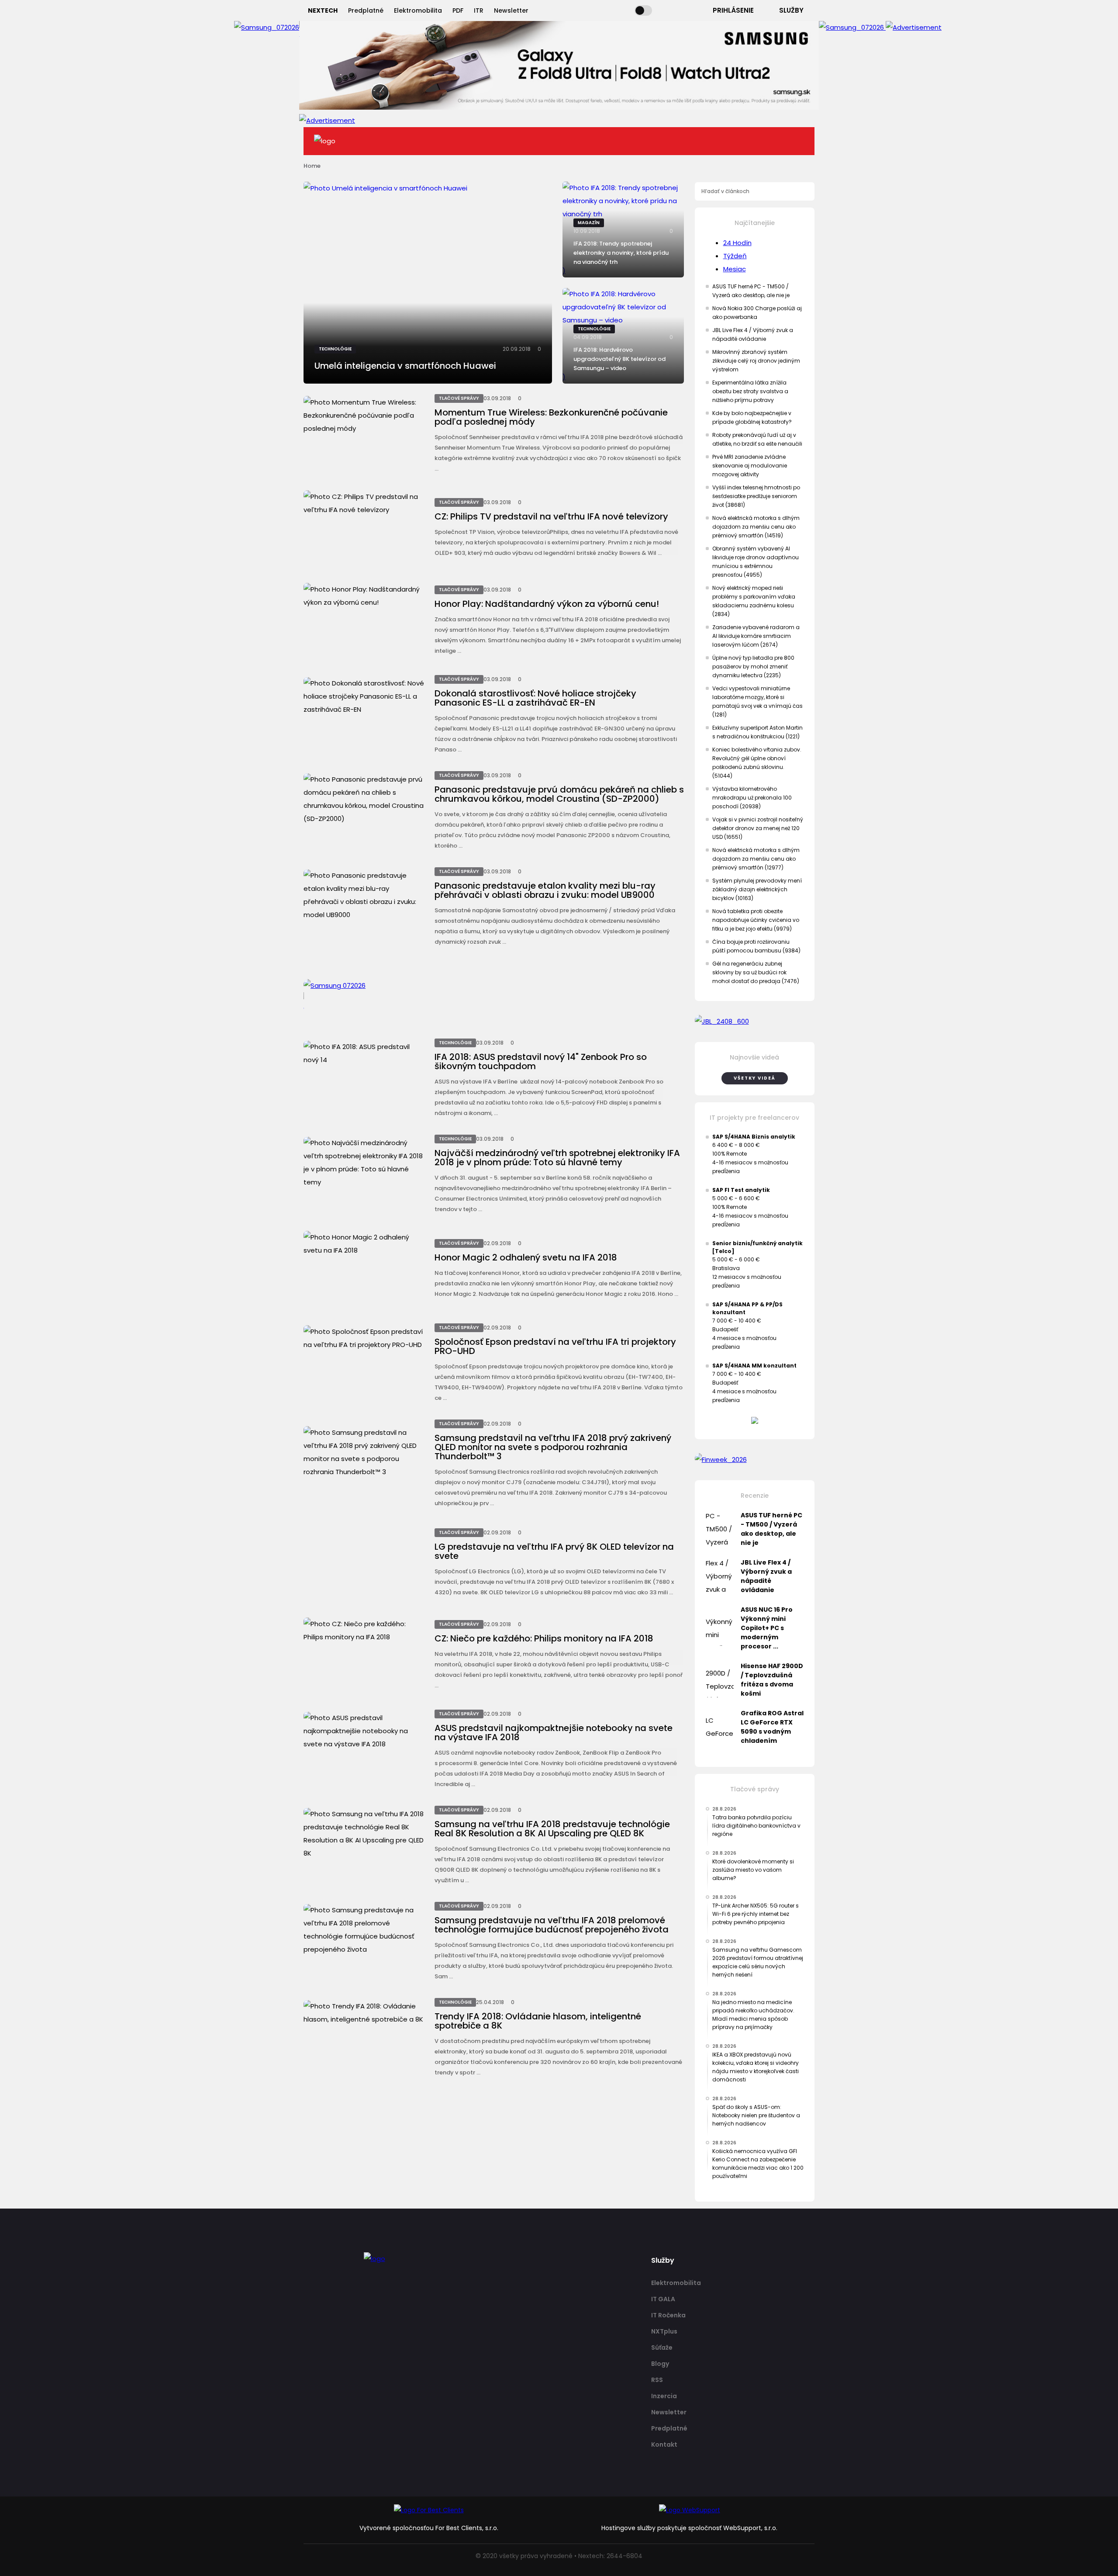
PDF (458, 10)
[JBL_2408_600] (755, 1021)
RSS (657, 2380)
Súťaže (662, 2347)
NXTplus (664, 2331)
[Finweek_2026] (755, 1460)
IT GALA (663, 2299)
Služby (791, 10)
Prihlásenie (733, 10)
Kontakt (664, 2444)
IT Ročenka (668, 2315)
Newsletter (511, 10)
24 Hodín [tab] (737, 243)
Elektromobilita (418, 10)
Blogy (660, 2364)
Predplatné (366, 10)
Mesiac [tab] (735, 269)
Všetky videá (755, 1078)
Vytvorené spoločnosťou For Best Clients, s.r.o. (429, 2528)
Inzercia (664, 2396)
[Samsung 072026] (494, 996)
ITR (479, 10)
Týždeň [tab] (735, 256)
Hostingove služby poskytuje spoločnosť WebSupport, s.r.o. (689, 2528)
